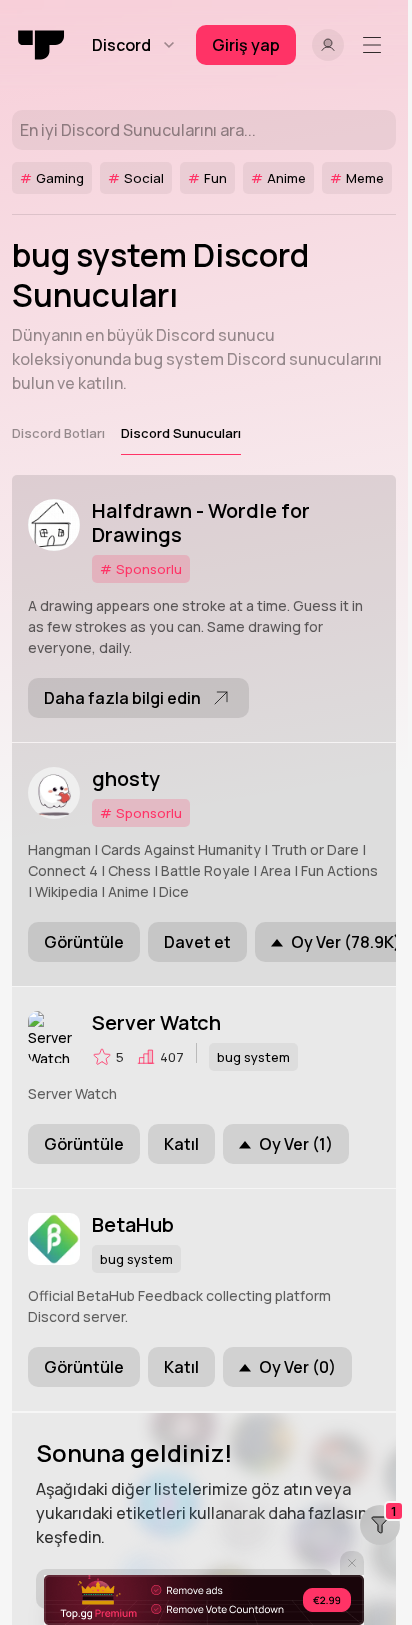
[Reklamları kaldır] (204, 1600)
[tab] (58, 433)
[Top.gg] (42, 45)
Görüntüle (84, 942)
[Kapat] (352, 1563)
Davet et (197, 942)
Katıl (181, 1144)
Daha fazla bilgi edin (122, 698)
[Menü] (376, 45)
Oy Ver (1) (296, 1144)
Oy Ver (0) (297, 1367)
